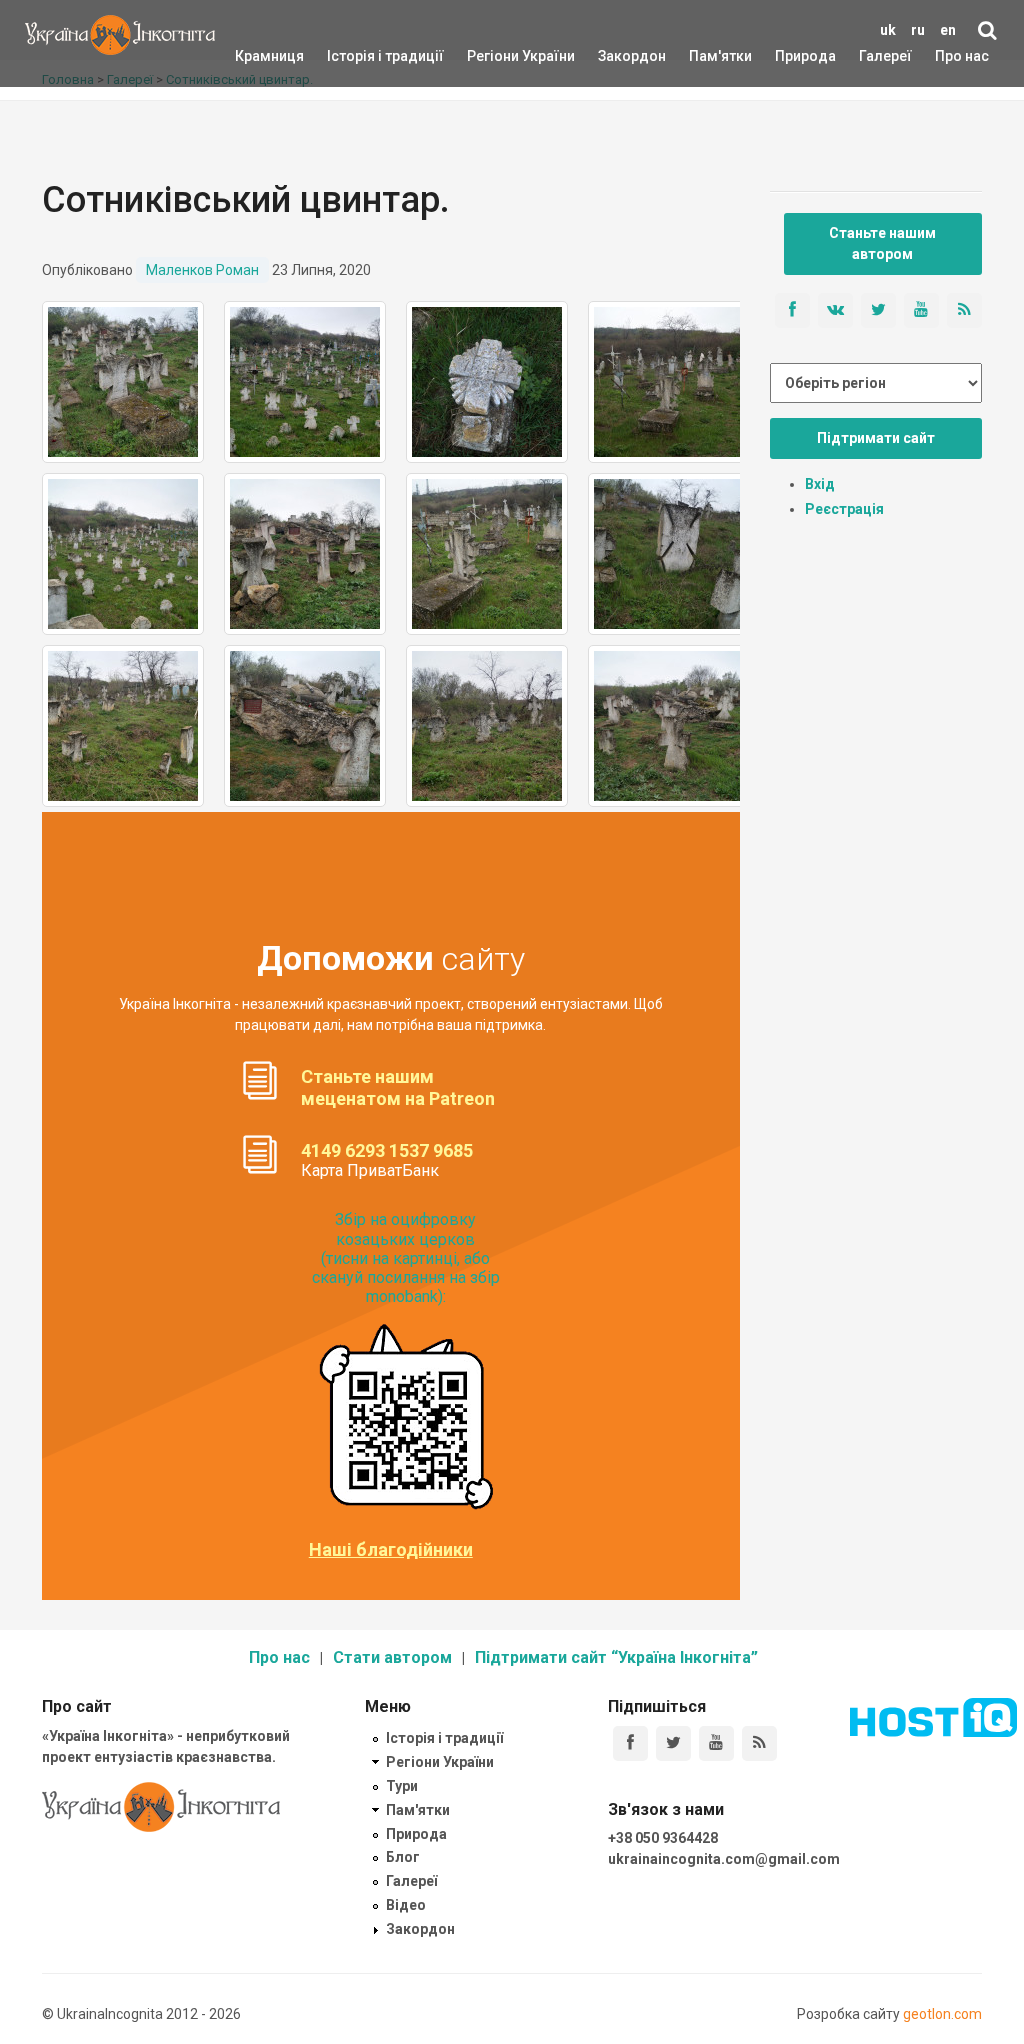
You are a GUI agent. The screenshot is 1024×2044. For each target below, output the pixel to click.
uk (888, 30)
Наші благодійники (391, 1550)
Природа (790, 56)
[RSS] (759, 1743)
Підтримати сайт (876, 438)
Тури (402, 1786)
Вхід (820, 484)
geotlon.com (942, 2014)
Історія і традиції (356, 56)
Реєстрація (844, 509)
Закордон (615, 56)
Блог (403, 1857)
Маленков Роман (202, 270)
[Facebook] (630, 1743)
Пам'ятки (705, 56)
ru (918, 30)
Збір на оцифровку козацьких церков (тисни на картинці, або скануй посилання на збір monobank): (406, 1258)
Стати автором (392, 1657)
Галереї (885, 56)
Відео (406, 1905)
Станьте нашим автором (882, 243)
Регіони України (494, 56)
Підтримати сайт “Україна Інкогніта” (616, 1657)
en (948, 30)
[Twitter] (673, 1743)
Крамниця (269, 56)
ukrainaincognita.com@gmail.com (724, 1859)
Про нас (962, 56)
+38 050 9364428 (663, 1838)
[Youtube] (716, 1743)
